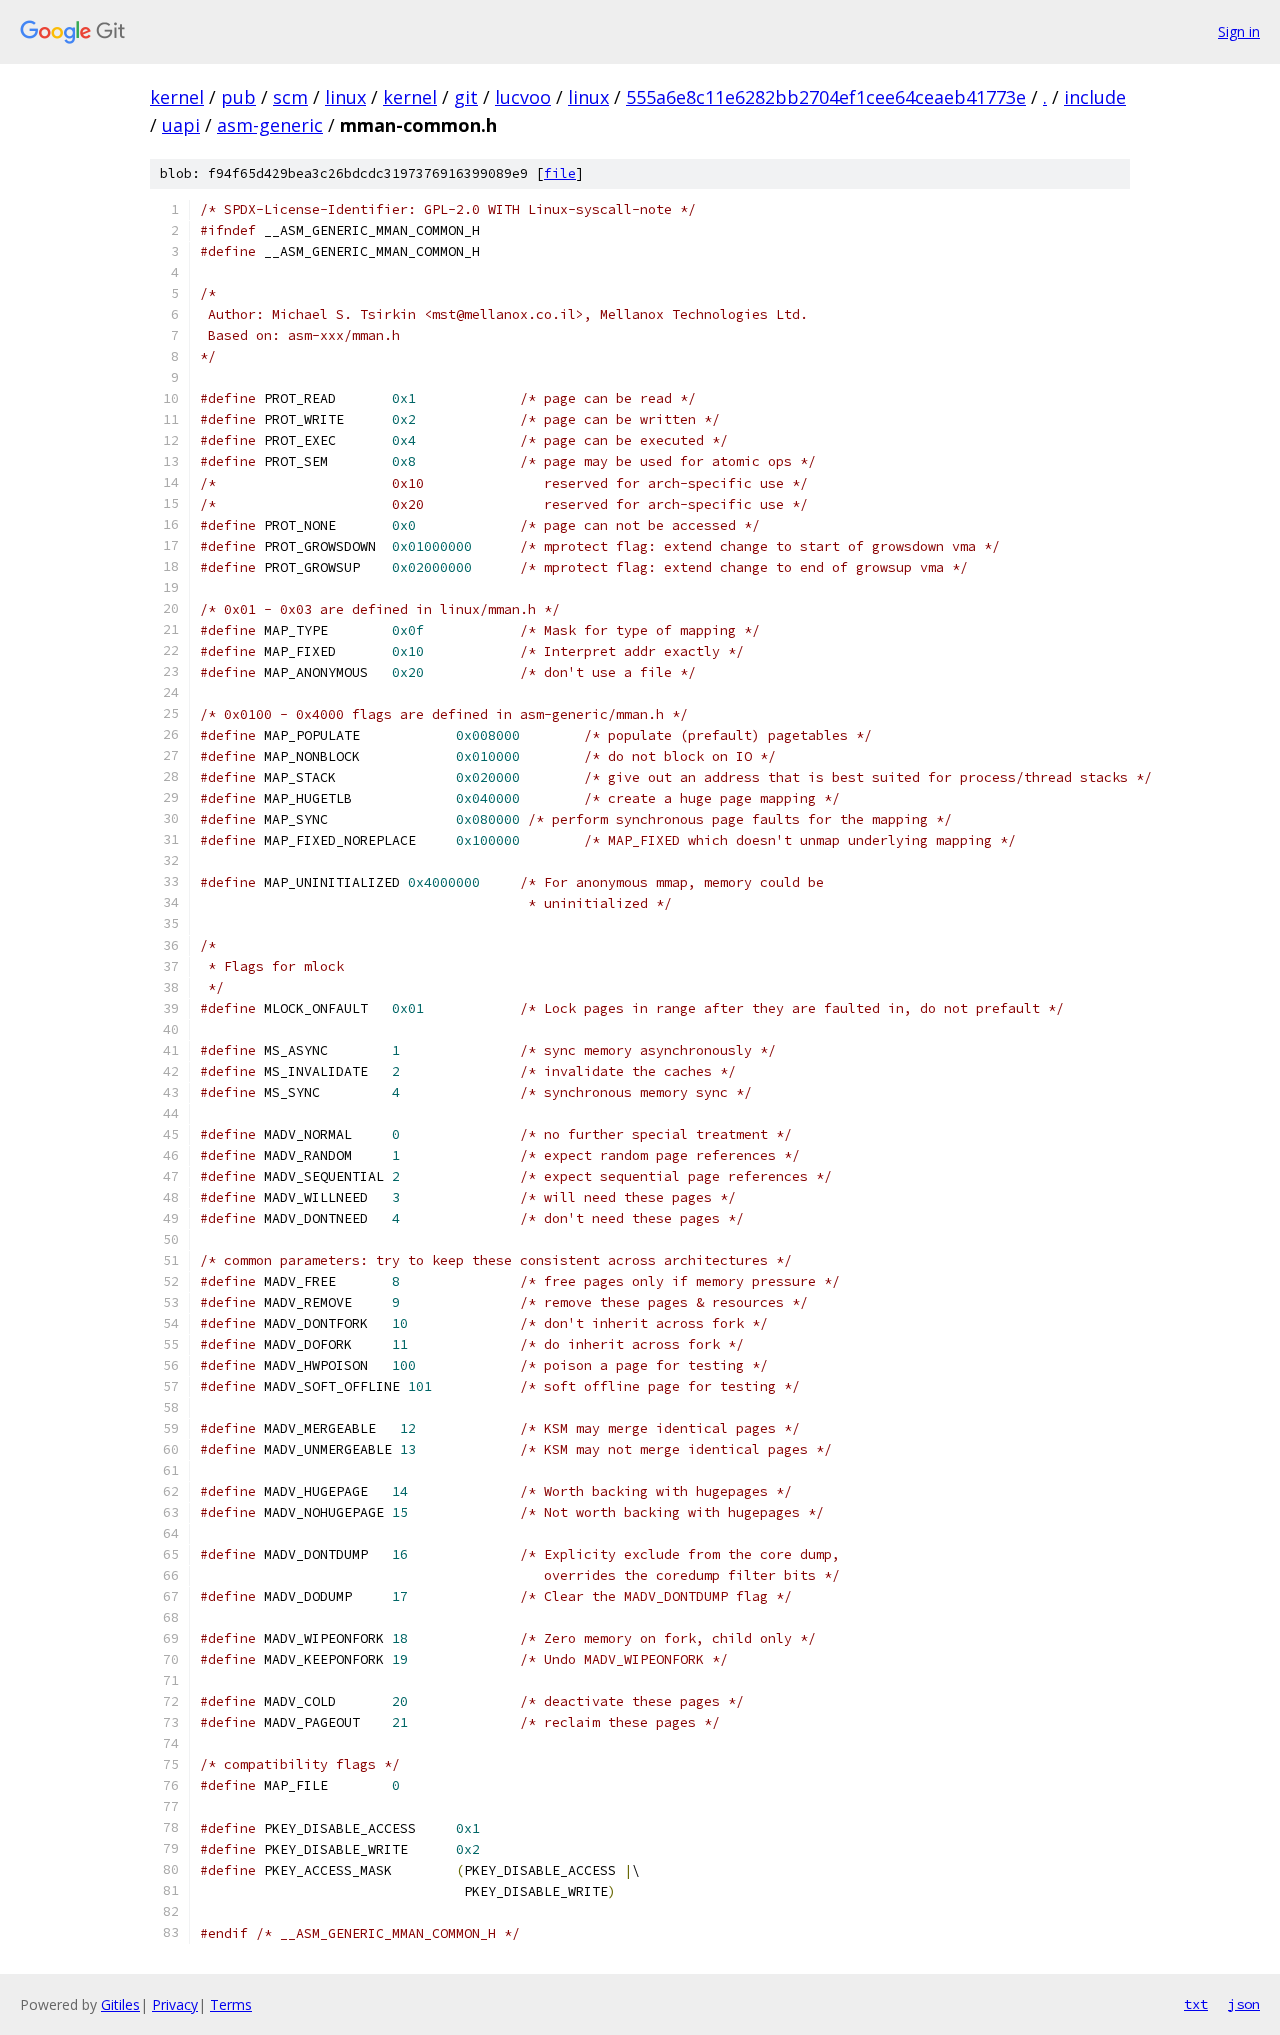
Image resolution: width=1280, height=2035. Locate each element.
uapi (181, 125)
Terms (231, 2004)
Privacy (175, 2004)
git (466, 97)
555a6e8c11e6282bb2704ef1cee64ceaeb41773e (826, 97)
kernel (177, 97)
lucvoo (523, 97)
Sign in (1239, 31)
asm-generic (270, 125)
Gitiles (120, 2004)
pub (238, 97)
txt (1196, 2004)
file (560, 173)
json (1244, 2004)
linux (345, 97)
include (1095, 97)
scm (290, 97)
